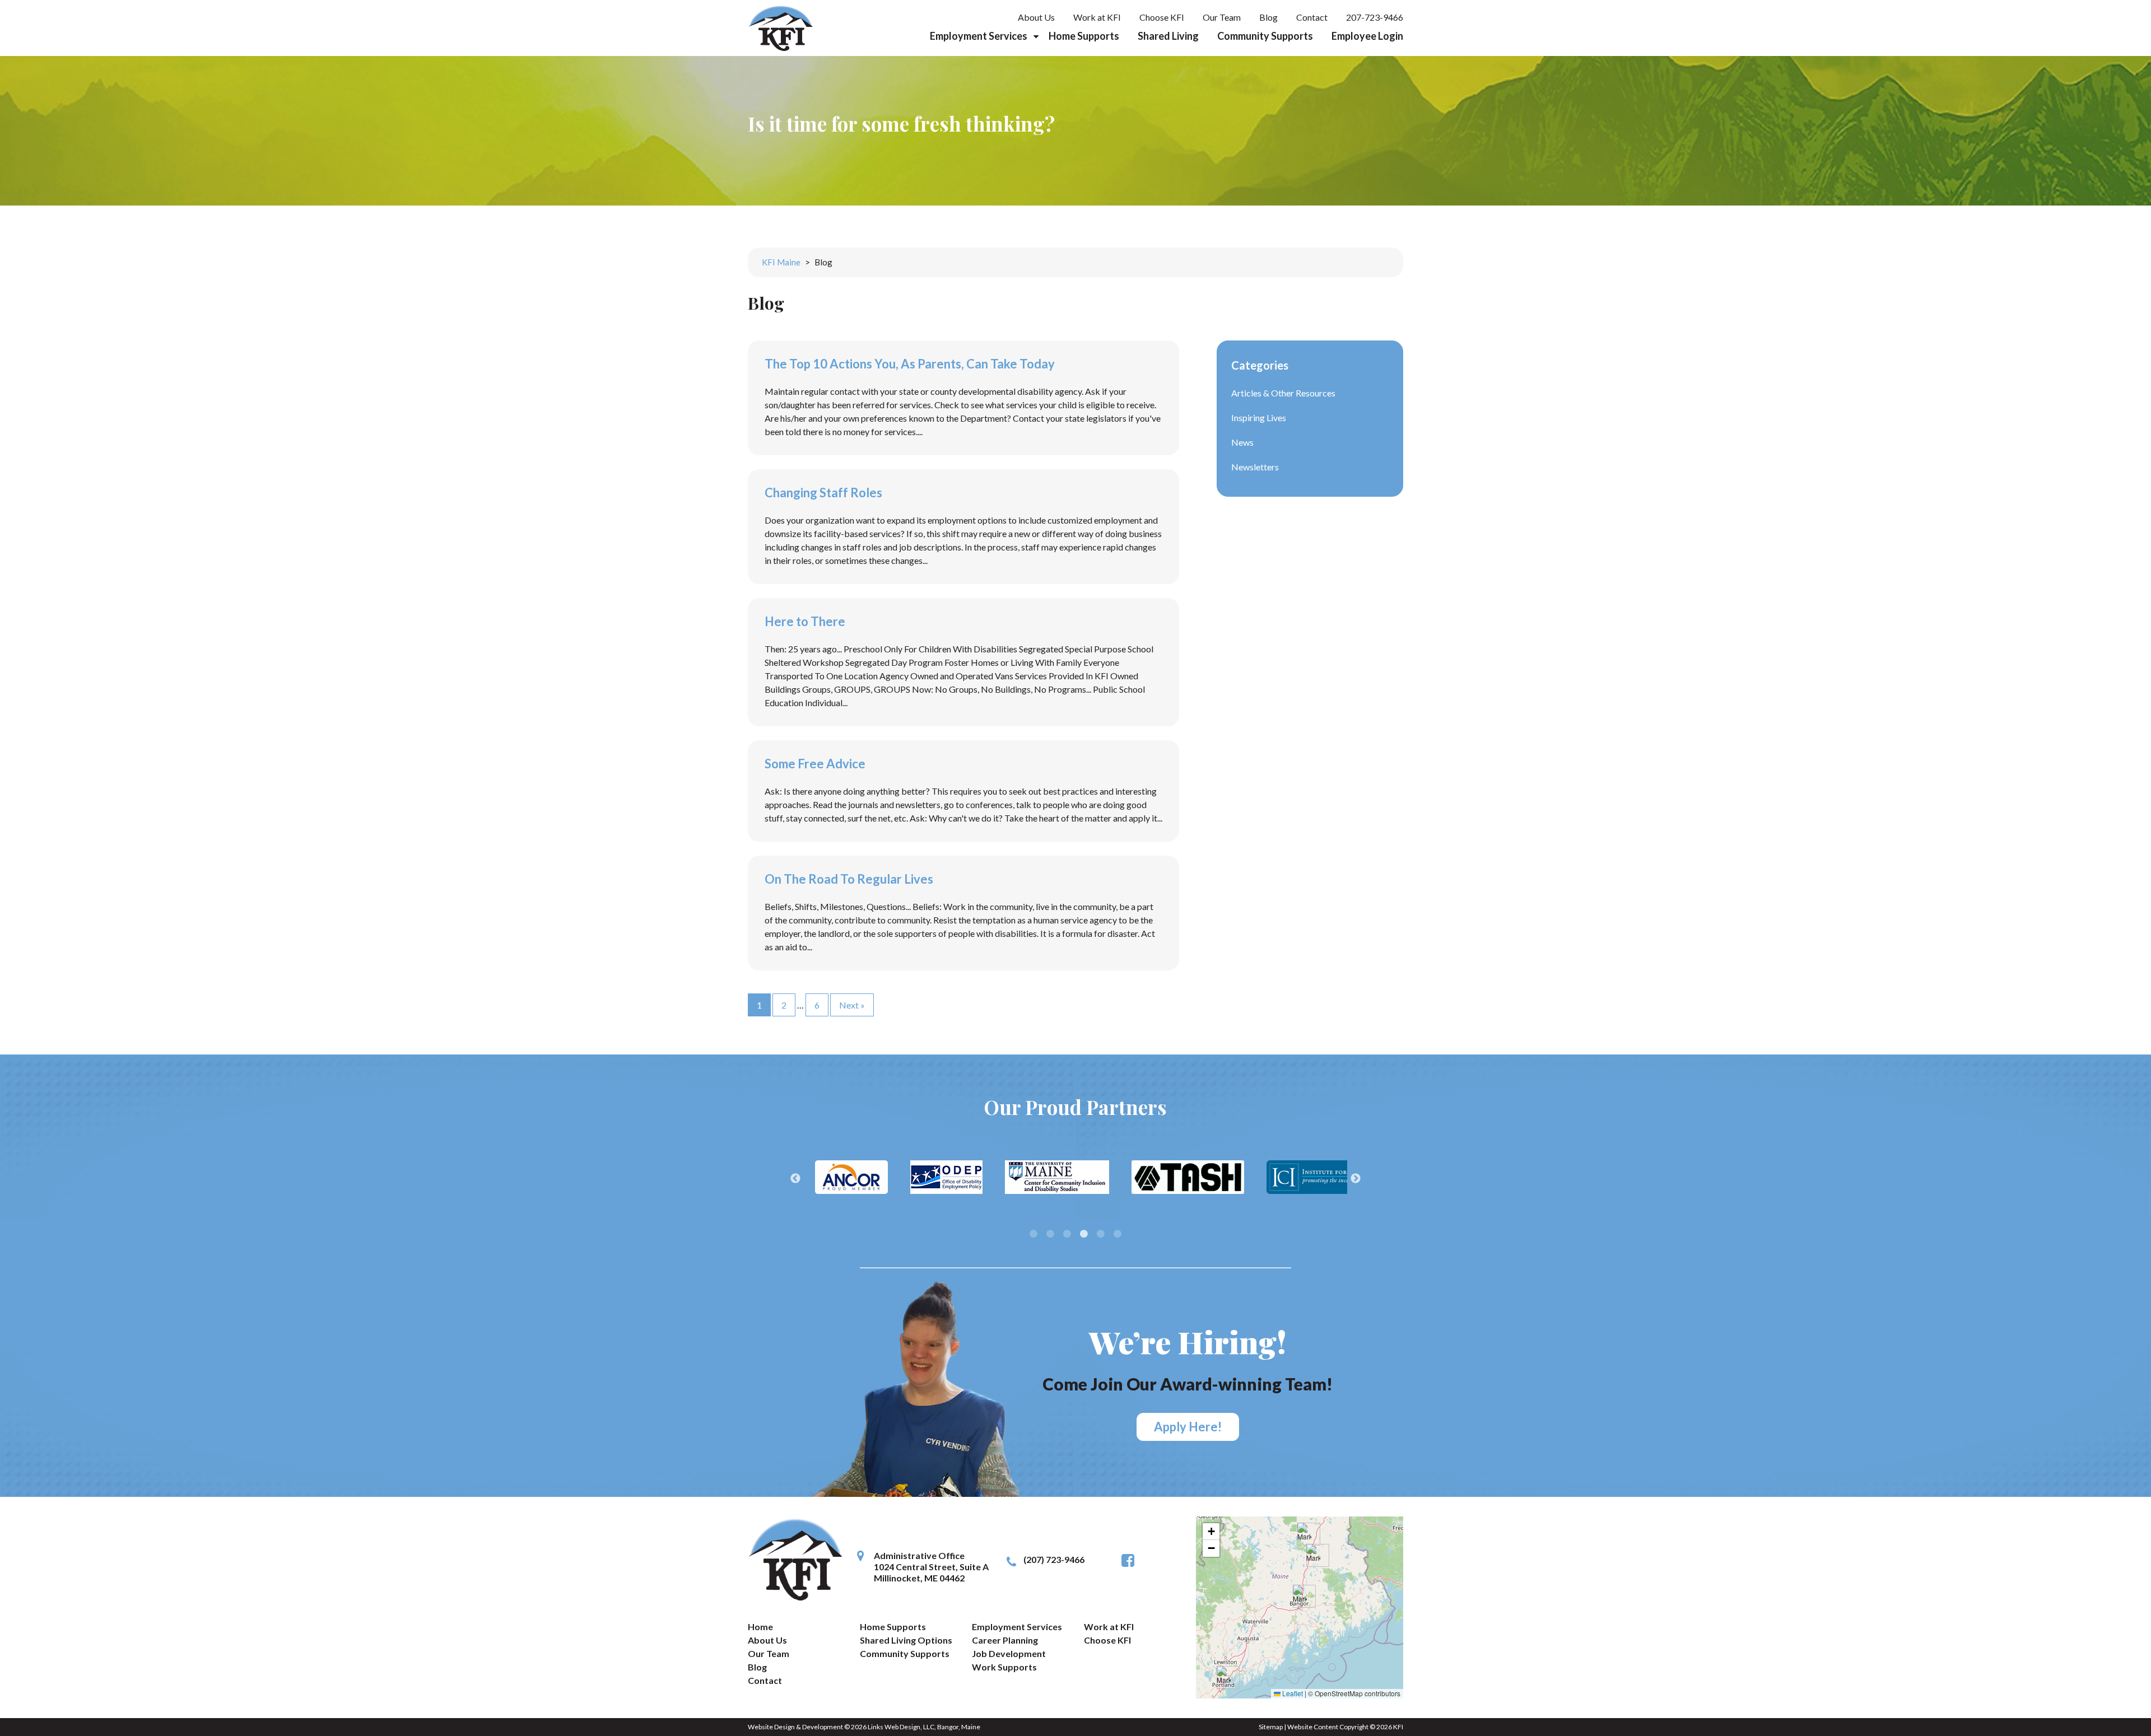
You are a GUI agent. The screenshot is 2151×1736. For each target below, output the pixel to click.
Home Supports (1084, 36)
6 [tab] (1118, 1234)
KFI (1398, 1727)
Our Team (1222, 17)
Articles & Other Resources (1283, 393)
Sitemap (1271, 1727)
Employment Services (979, 36)
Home (760, 1627)
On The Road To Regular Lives (849, 879)
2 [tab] (1050, 1234)
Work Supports (1004, 1667)
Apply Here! (1188, 1427)
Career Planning (1005, 1640)
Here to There (805, 621)
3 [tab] (1067, 1234)
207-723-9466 (1375, 17)
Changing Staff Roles (823, 493)
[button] (1304, 1534)
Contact (1312, 17)
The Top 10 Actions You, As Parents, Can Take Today (910, 364)
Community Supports (1265, 36)
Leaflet (1292, 1693)
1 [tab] (1033, 1234)
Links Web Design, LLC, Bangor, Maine (924, 1727)
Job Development (1009, 1653)
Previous (795, 1179)
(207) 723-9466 (1054, 1559)
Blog (1268, 17)
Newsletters (1255, 467)
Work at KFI (1097, 17)
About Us (1036, 17)
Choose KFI (1162, 17)
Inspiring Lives (1259, 417)
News (1242, 442)
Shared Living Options (906, 1640)
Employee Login (1367, 36)
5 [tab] (1101, 1234)
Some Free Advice (815, 764)
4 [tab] (1084, 1234)
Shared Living (1168, 36)
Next (1356, 1179)
